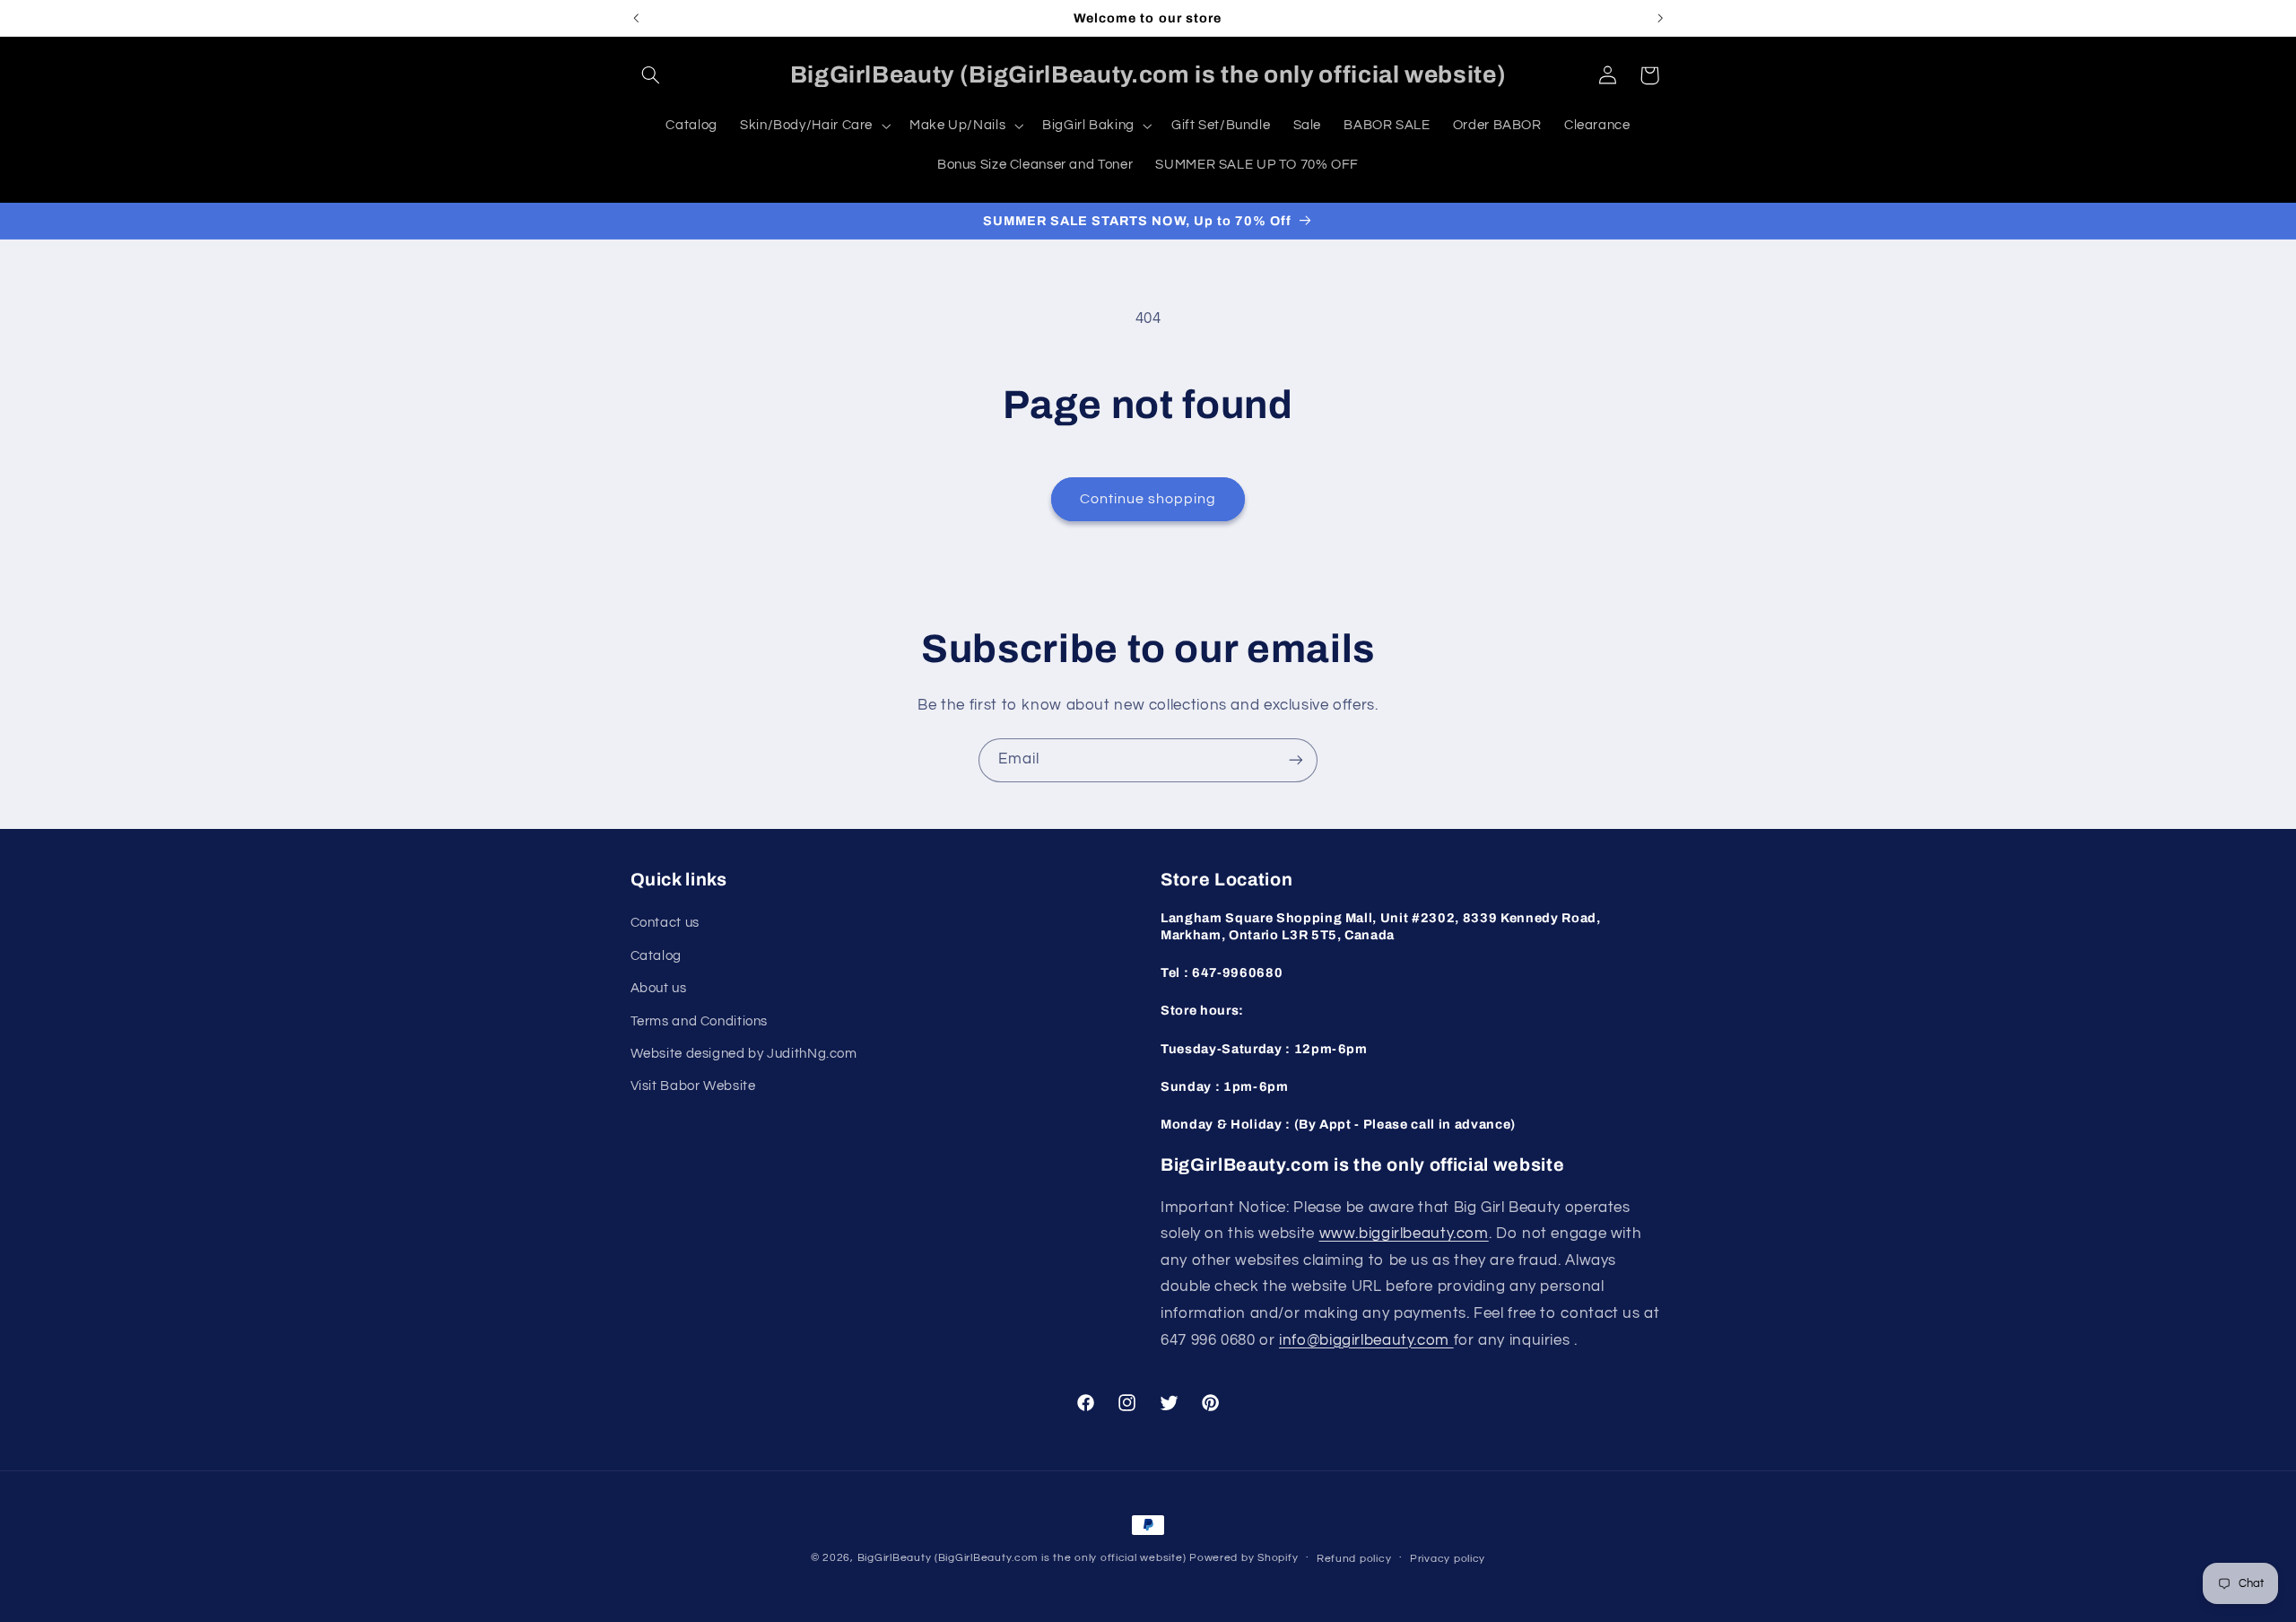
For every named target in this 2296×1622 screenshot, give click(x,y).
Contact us (665, 923)
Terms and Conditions (700, 1021)
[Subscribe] (1296, 760)
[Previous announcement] (636, 18)
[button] (651, 75)
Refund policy (1354, 1559)
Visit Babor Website (693, 1086)
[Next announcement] (1660, 18)
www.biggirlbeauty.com (1404, 1234)
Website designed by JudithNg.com (744, 1054)
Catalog (656, 956)
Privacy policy (1448, 1559)
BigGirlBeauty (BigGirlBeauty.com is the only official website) (1022, 1558)
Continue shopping (1148, 499)
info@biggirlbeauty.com (1366, 1340)
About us (659, 988)
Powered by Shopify (1244, 1558)
